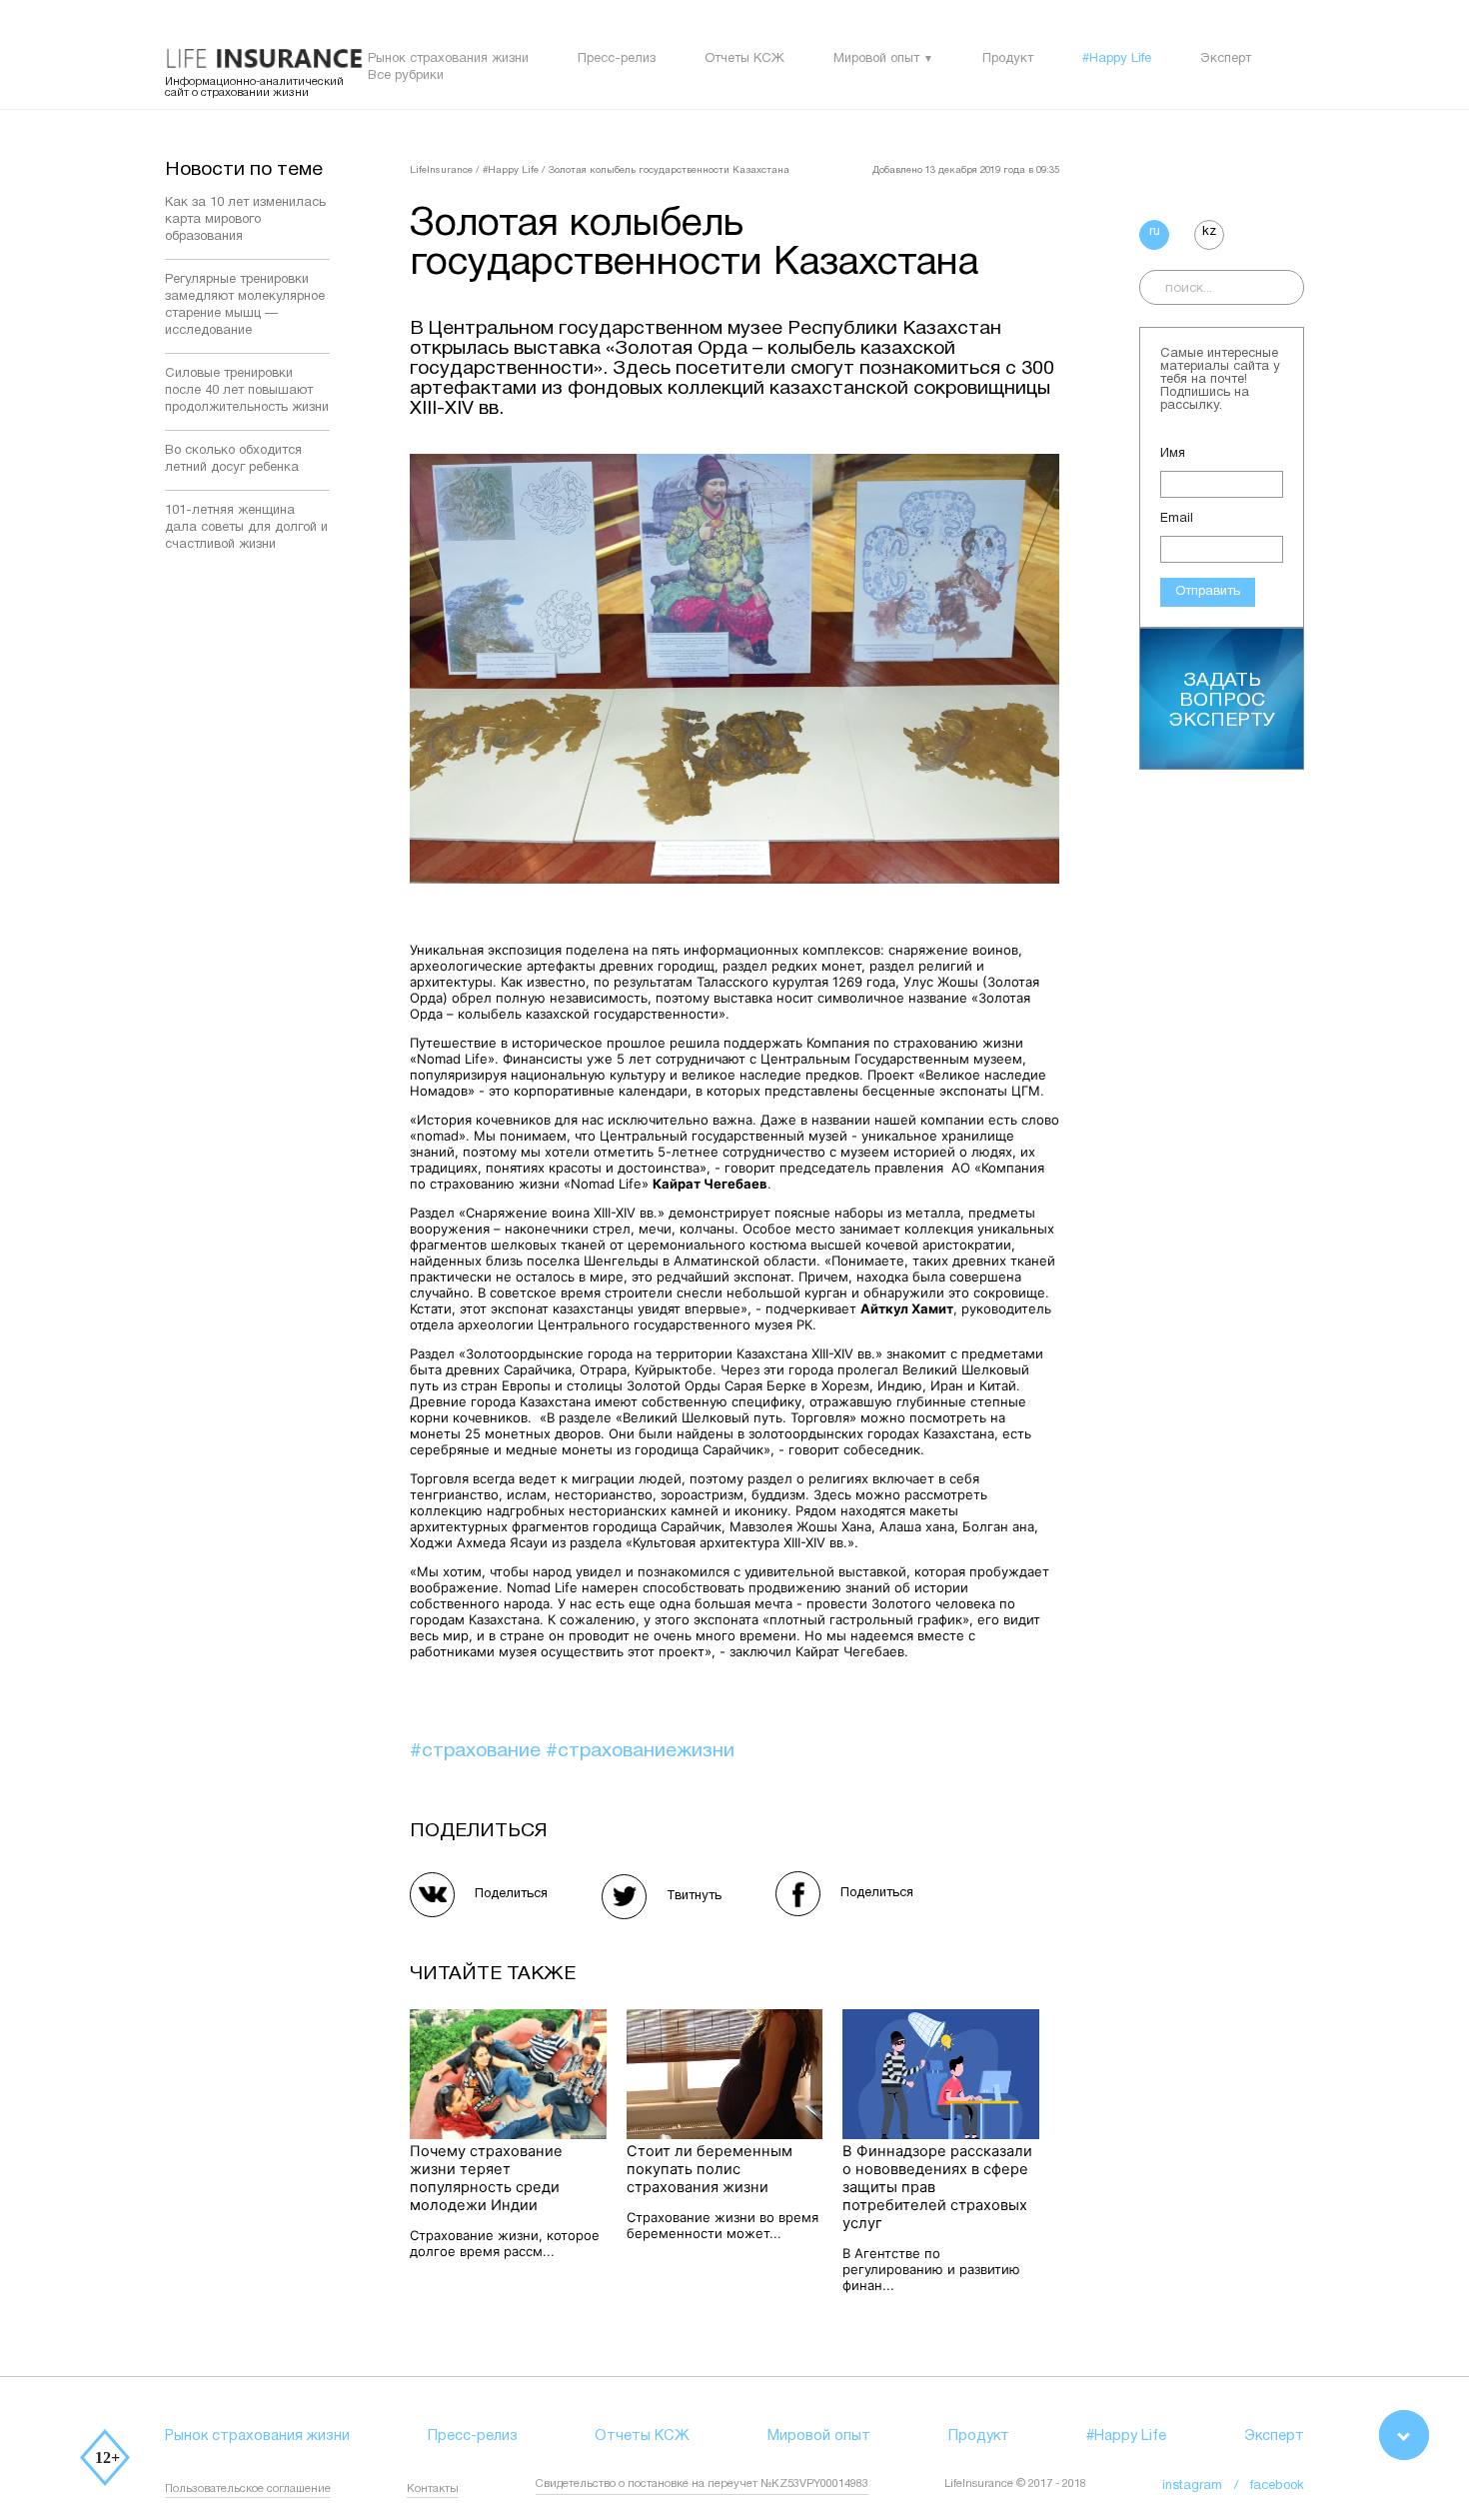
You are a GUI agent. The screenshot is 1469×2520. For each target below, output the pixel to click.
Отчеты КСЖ (744, 59)
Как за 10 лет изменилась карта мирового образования (245, 220)
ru (1155, 232)
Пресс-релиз (617, 59)
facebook (1277, 2486)
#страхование (478, 1751)
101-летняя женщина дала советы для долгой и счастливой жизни (246, 528)
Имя (1173, 454)
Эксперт (1226, 59)
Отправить (1208, 592)
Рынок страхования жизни (448, 59)
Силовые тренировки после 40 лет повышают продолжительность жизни (247, 391)
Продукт (1008, 59)
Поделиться (511, 1894)
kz (1209, 232)
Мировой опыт (876, 59)
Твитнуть (694, 1896)
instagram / (1206, 2486)
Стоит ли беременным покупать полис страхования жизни (710, 2169)
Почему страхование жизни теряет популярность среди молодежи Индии (486, 2178)
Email (1177, 519)
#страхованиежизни (640, 1751)
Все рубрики (406, 76)
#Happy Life (1117, 59)
